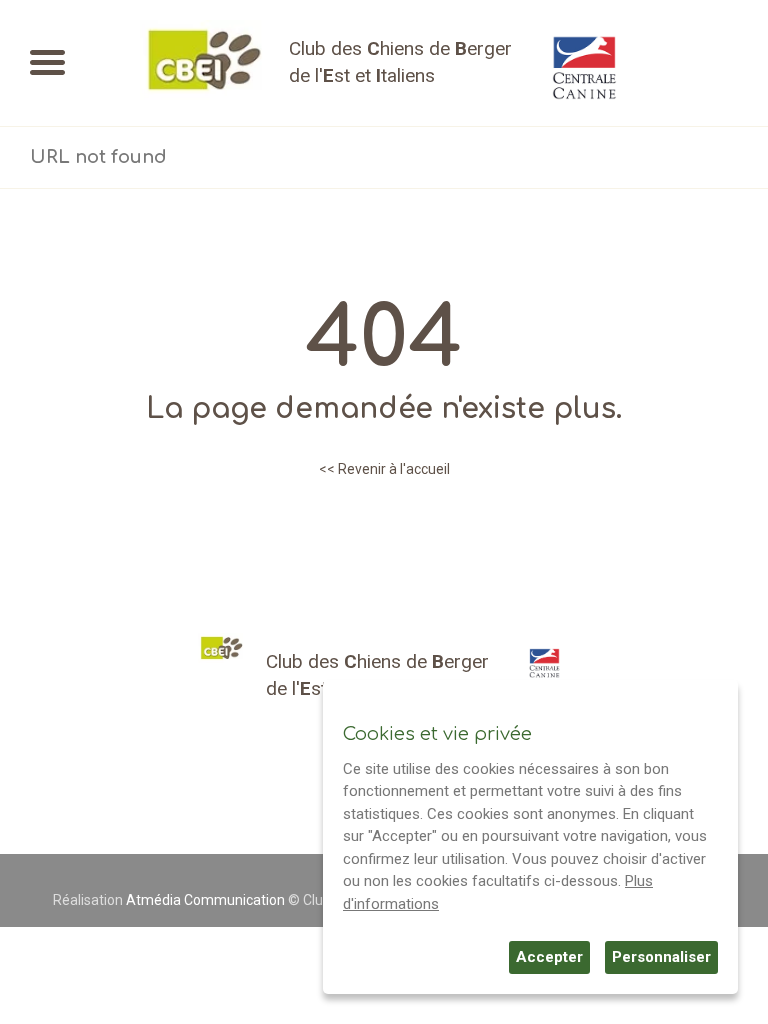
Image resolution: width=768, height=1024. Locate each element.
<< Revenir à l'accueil (384, 469)
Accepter (549, 957)
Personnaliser (661, 957)
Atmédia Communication (205, 900)
